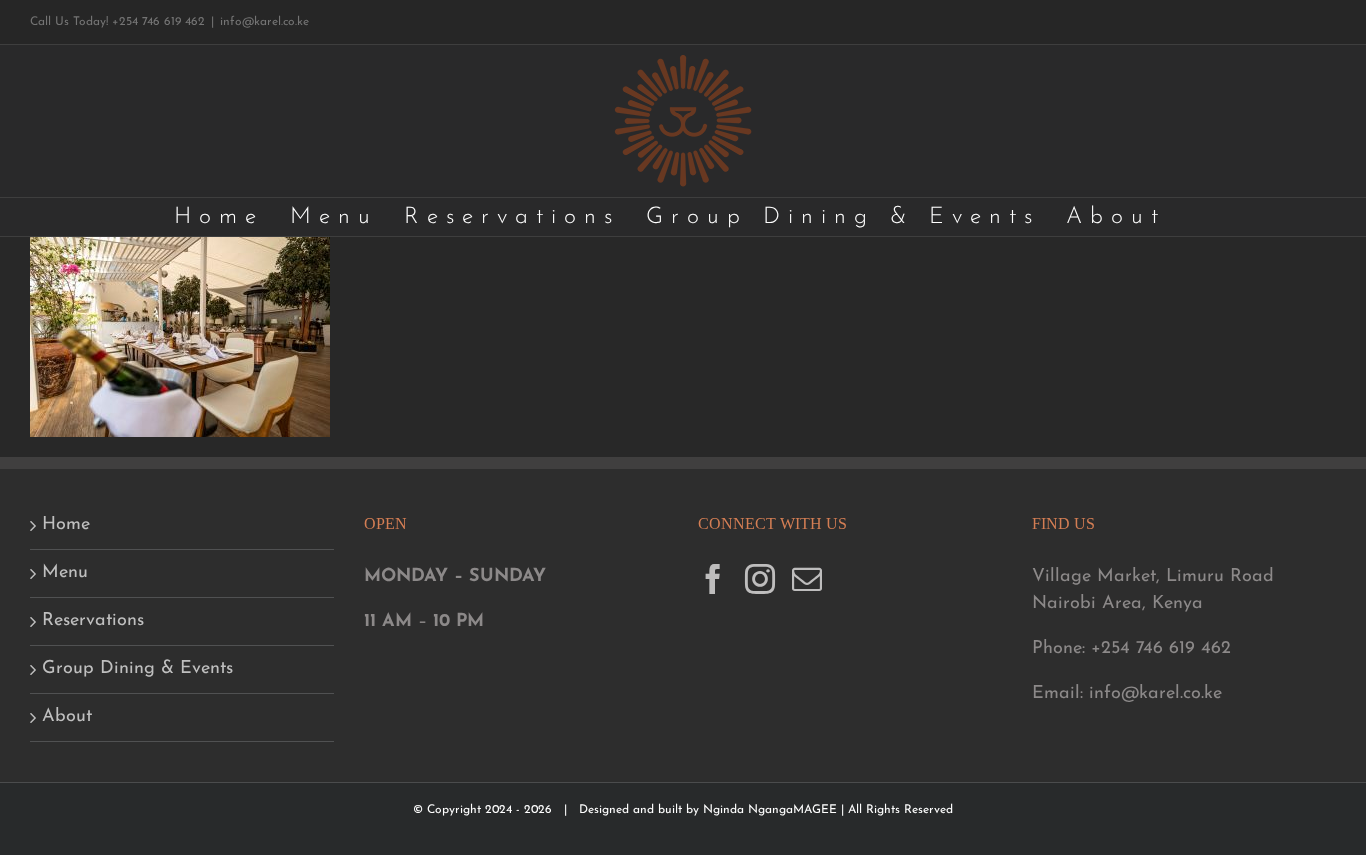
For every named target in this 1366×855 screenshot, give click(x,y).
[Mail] (807, 579)
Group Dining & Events (137, 669)
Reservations (93, 621)
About (67, 717)
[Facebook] (713, 579)
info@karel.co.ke (264, 22)
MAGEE (817, 810)
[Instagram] (760, 579)
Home (66, 525)
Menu (65, 573)
